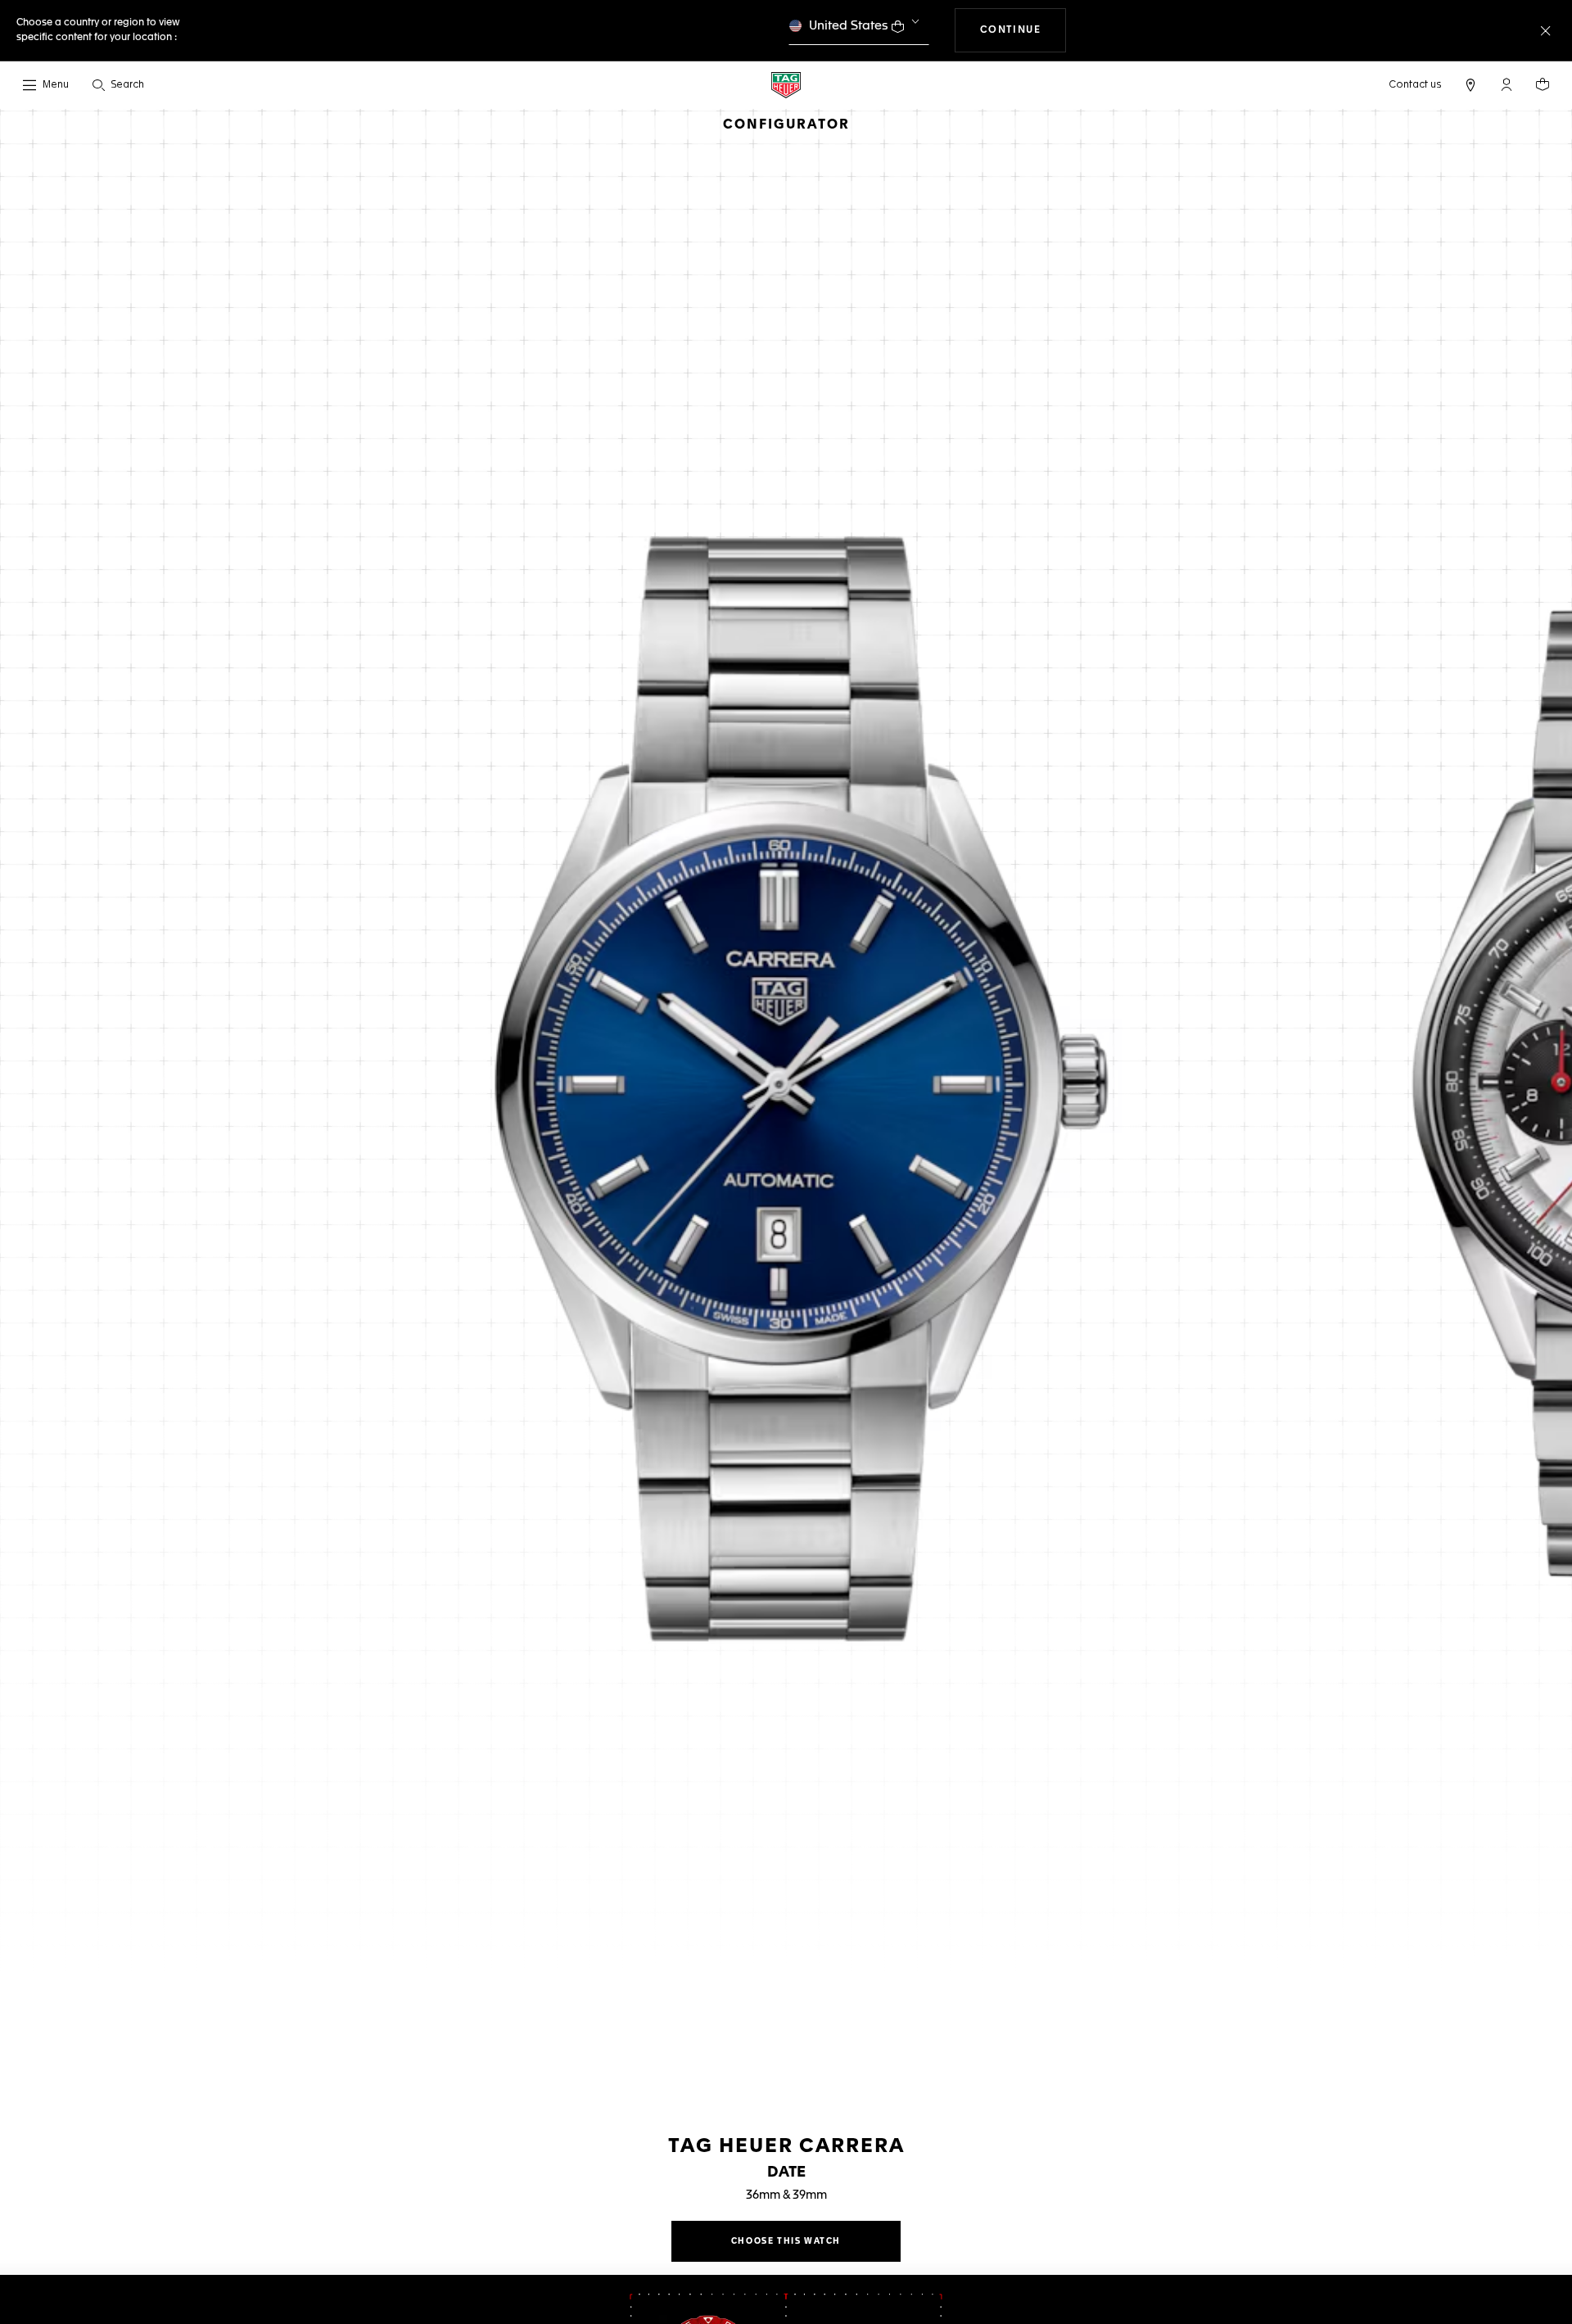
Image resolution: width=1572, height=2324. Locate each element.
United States (849, 26)
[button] (1506, 84)
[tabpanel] (786, 1097)
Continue (1023, 30)
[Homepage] (786, 85)
